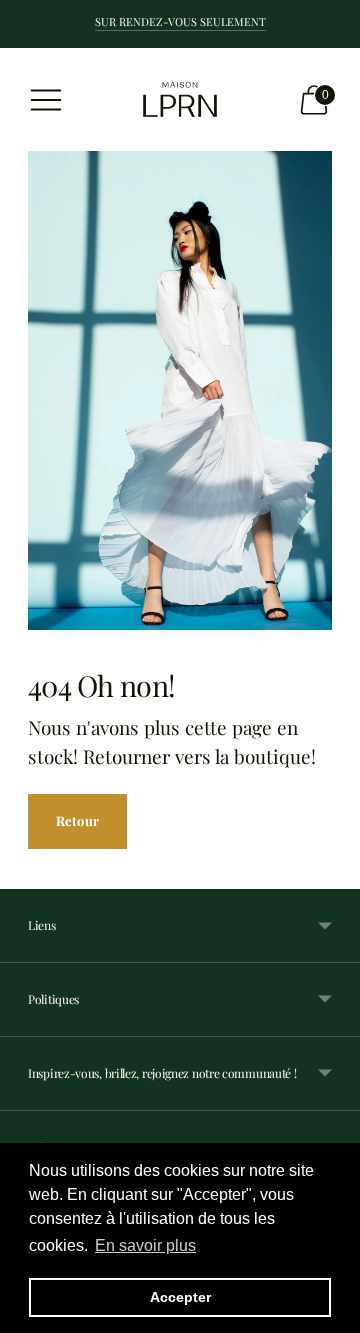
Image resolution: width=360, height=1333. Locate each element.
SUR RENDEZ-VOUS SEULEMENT (180, 21)
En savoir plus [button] (145, 1245)
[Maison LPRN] (180, 99)
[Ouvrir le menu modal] (46, 100)
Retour (77, 820)
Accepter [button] (180, 1297)
